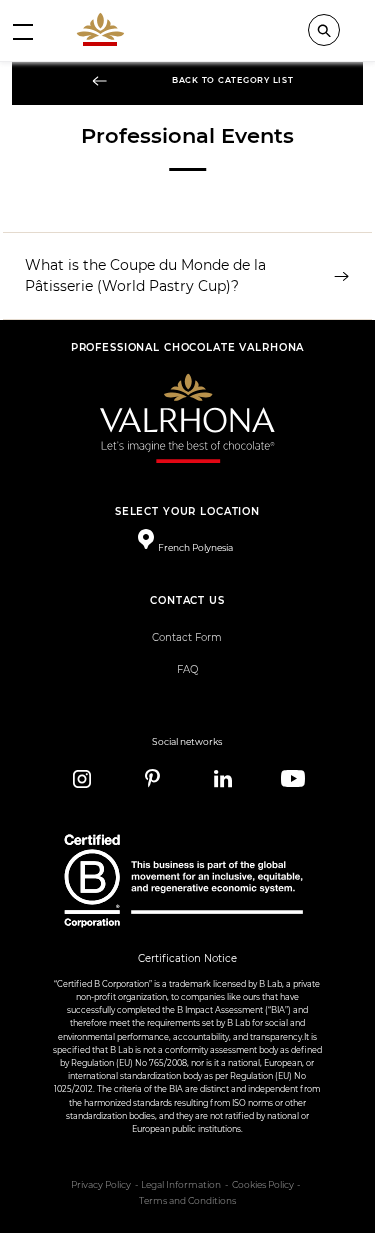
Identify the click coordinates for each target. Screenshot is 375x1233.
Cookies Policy (263, 1185)
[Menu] (23, 31)
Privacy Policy (101, 1185)
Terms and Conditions (187, 1201)
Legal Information (181, 1185)
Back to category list (233, 80)
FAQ (187, 669)
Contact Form (187, 637)
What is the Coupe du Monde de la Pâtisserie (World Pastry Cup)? (145, 275)
